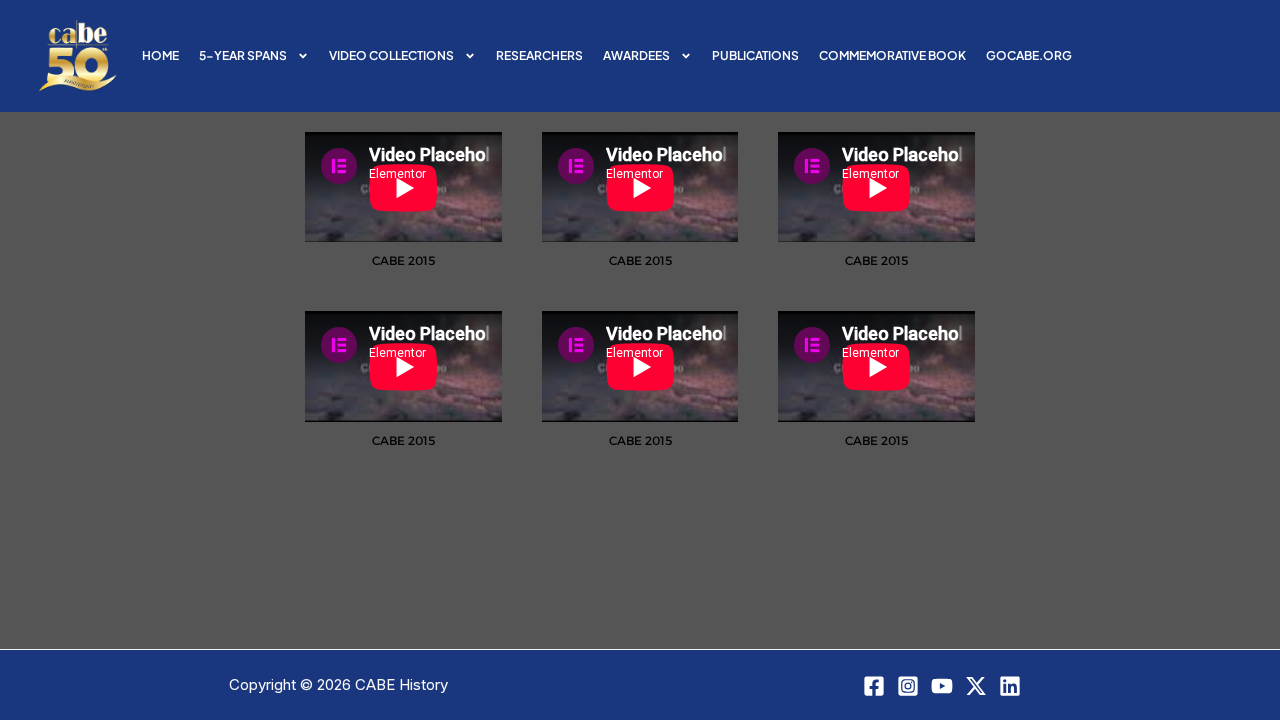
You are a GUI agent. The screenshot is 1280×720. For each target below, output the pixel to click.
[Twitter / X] (976, 686)
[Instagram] (908, 686)
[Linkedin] (1010, 686)
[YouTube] (942, 686)
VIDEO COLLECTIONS (391, 55)
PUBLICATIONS (755, 55)
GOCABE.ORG (1029, 55)
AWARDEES (636, 55)
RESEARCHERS (539, 55)
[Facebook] (874, 686)
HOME (160, 55)
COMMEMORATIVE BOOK (892, 55)
